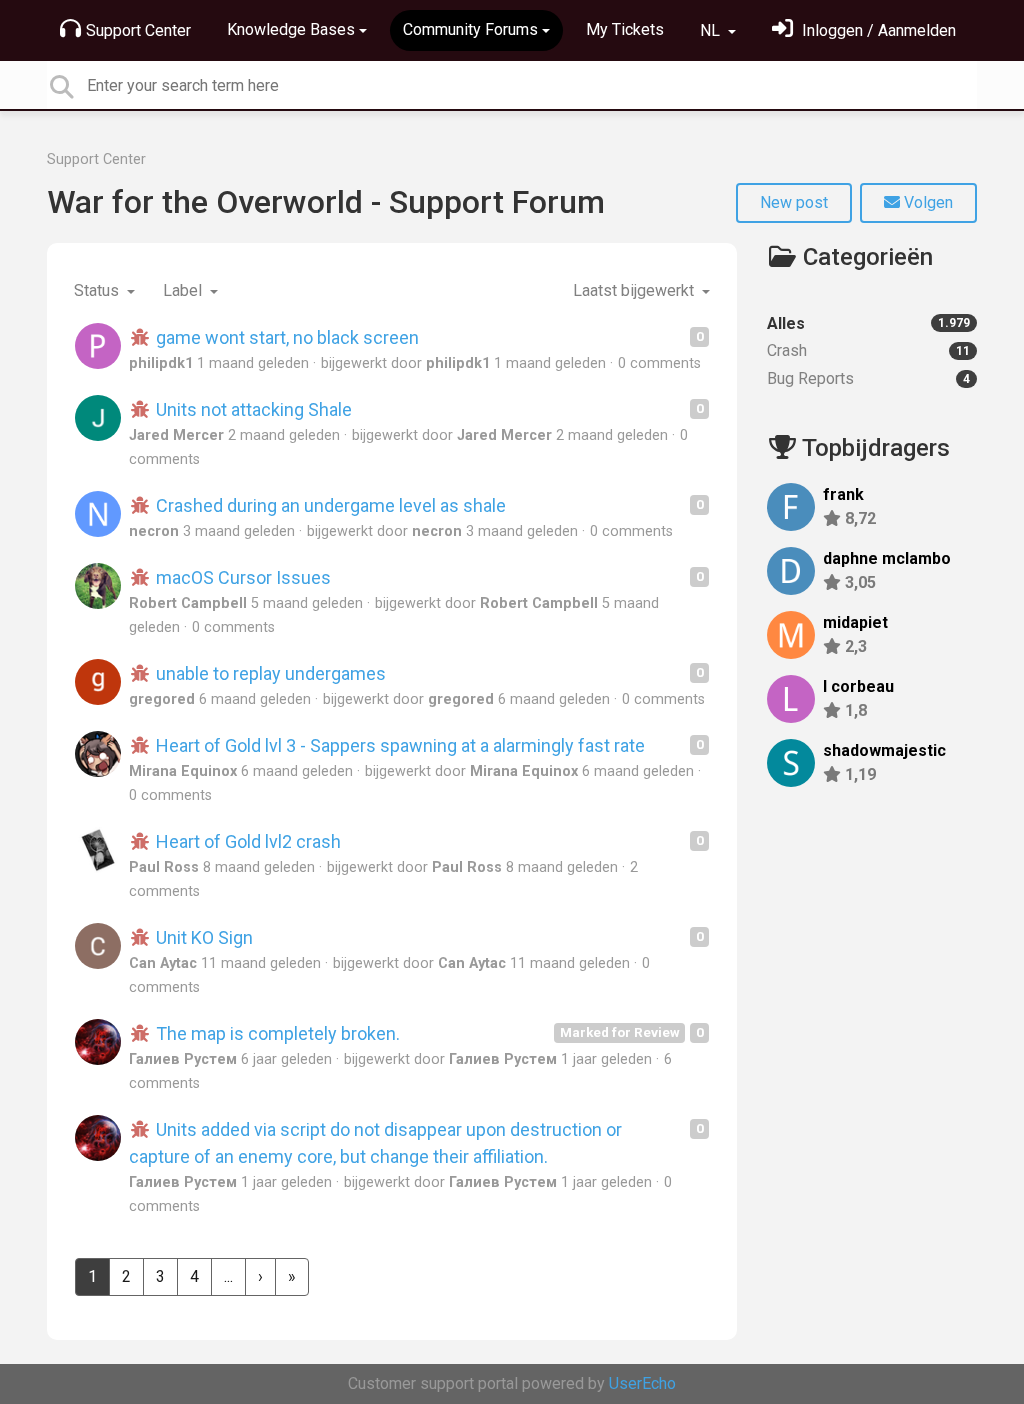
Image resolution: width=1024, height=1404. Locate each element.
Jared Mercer (176, 435)
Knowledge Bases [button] (291, 29)
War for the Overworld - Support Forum (326, 202)
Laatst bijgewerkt (635, 290)
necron (154, 531)
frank (843, 494)
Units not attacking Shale (252, 409)
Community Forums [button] (470, 29)
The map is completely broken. (276, 1033)
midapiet (855, 622)
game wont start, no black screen (285, 337)
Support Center (138, 30)
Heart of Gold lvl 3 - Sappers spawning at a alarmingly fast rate (398, 745)
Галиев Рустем (183, 1059)
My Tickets (625, 29)
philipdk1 (161, 363)
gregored (162, 699)
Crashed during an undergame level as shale (329, 505)
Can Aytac (163, 963)
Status (98, 290)
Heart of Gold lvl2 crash (246, 841)
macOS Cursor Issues (241, 577)
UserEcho (642, 1383)
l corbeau (858, 686)
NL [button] (712, 30)
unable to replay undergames (269, 673)
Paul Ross (164, 867)
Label (184, 290)
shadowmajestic (884, 750)
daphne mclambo (887, 558)
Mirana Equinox (183, 771)
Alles (868, 323)
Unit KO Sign (202, 937)
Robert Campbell (188, 603)
